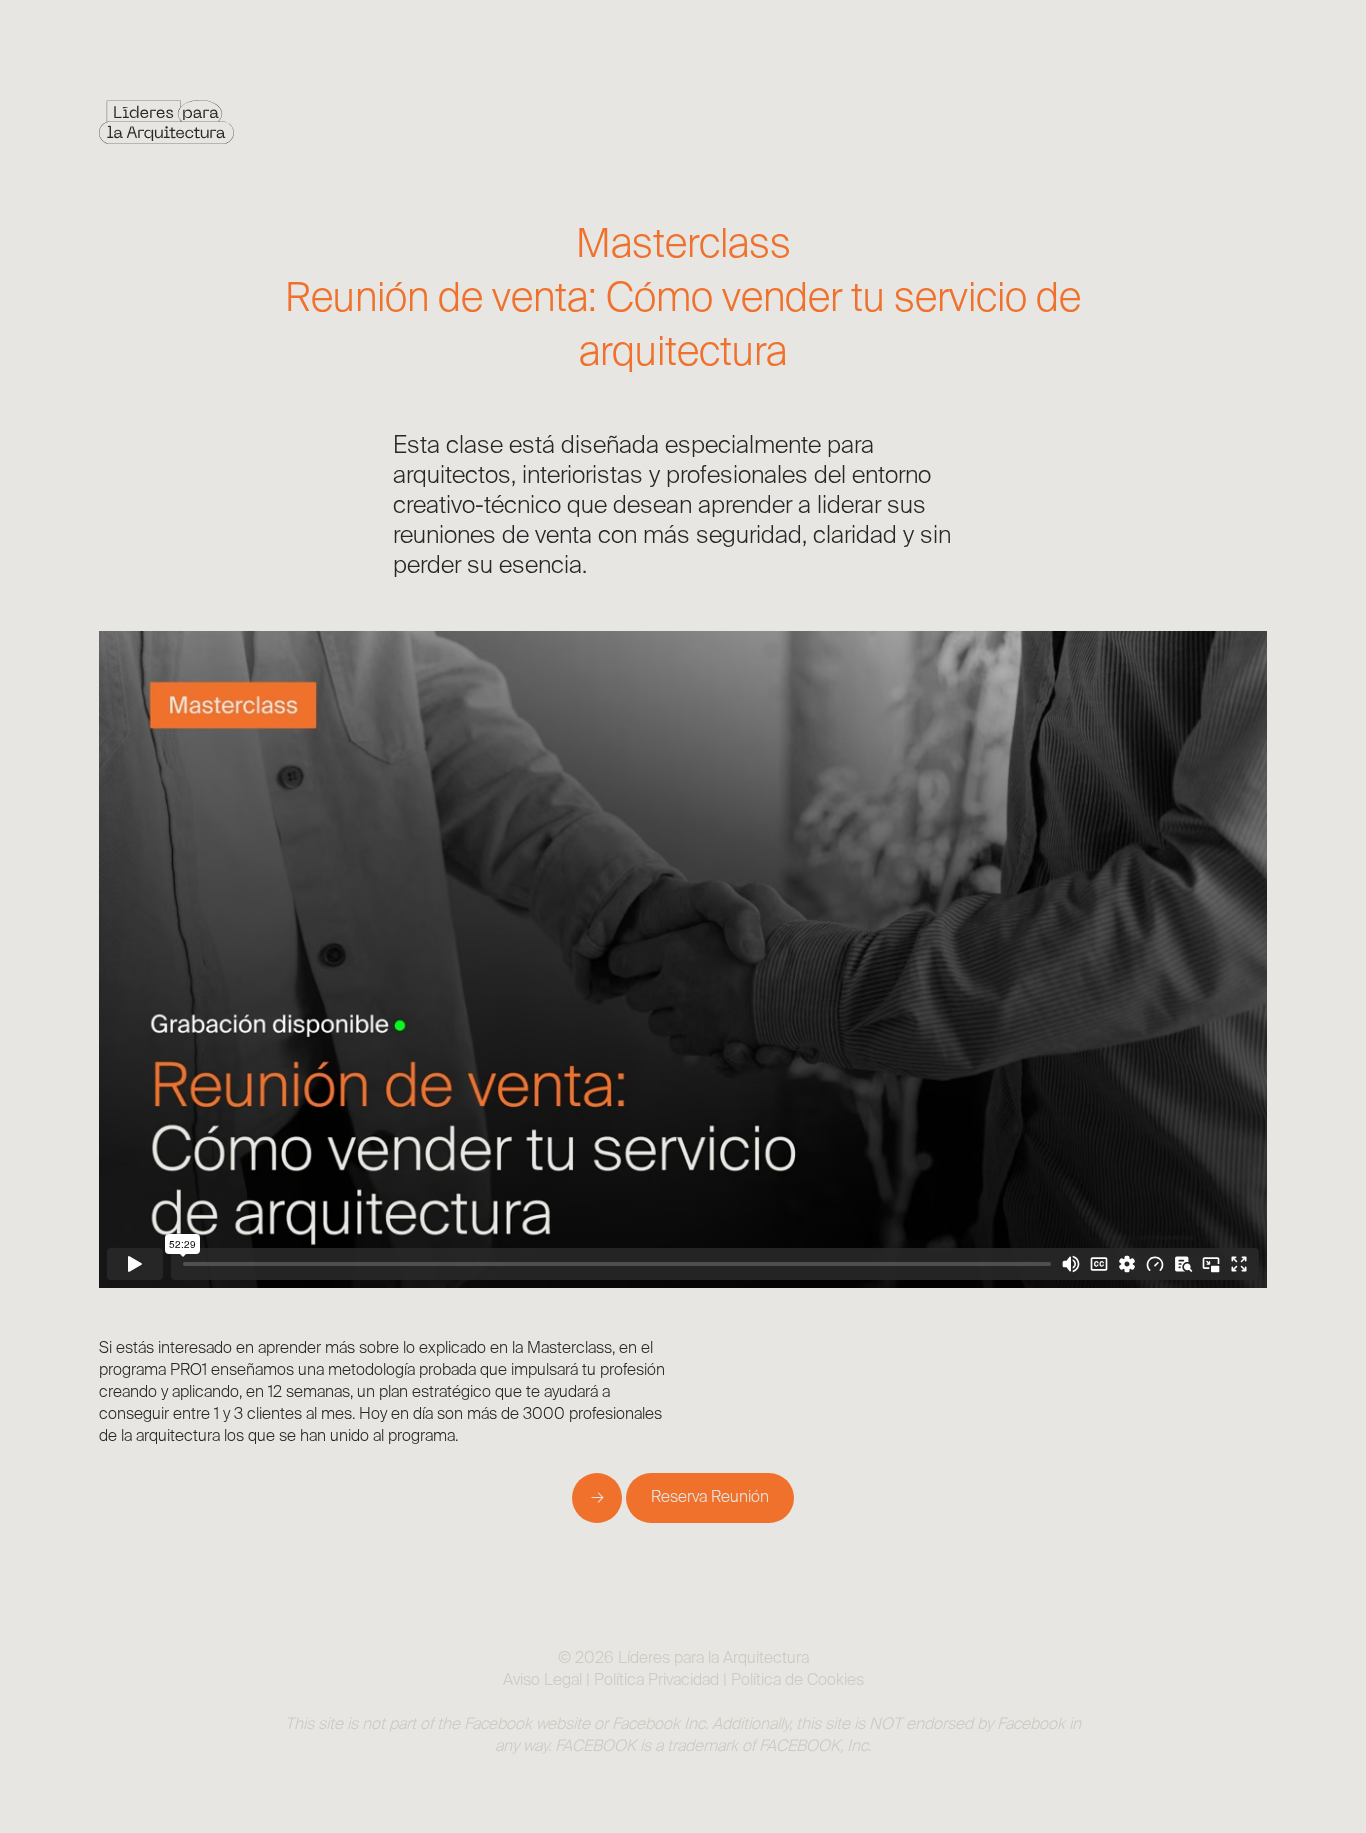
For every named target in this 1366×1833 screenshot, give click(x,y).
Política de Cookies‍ (797, 1681)
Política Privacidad (656, 1681)
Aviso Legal (542, 1681)
